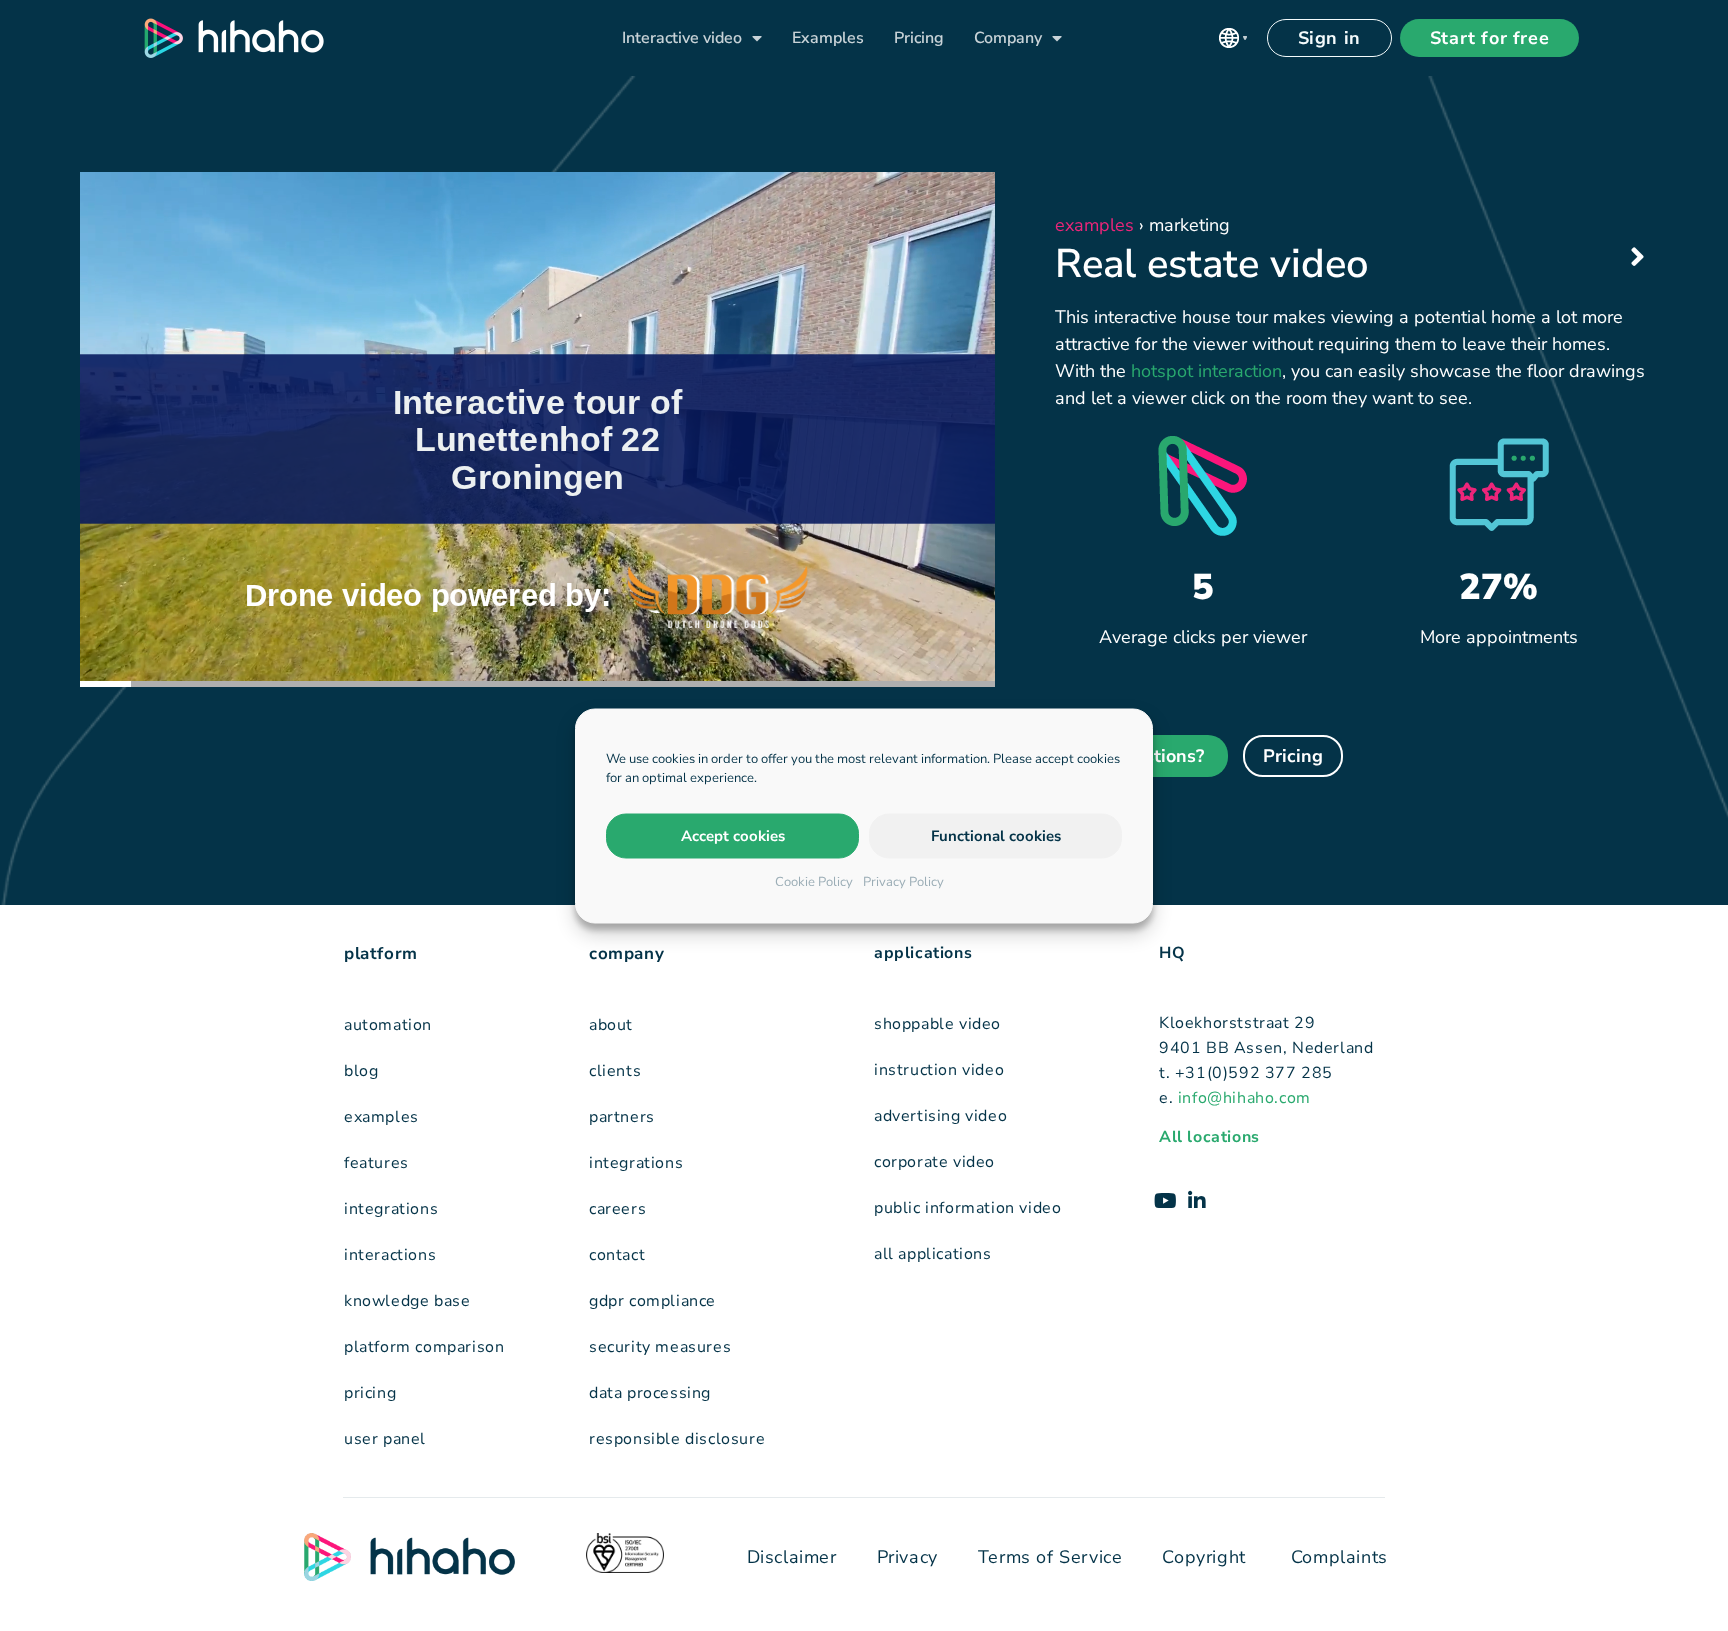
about (611, 1025)
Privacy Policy (903, 881)
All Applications (933, 1254)
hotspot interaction (1206, 371)
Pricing (919, 38)
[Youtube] (1165, 1201)
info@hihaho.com (1244, 1098)
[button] (1233, 38)
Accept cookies (733, 836)
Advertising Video (940, 1116)
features (376, 1163)
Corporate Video (934, 1162)
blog (361, 1071)
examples (381, 1117)
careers (617, 1209)
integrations (391, 1209)
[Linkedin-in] (1197, 1201)
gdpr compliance (652, 1301)
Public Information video (967, 1208)
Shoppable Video (937, 1024)
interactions (390, 1255)
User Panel (385, 1439)
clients (615, 1071)
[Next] (1624, 258)
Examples (828, 38)
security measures (660, 1347)
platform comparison (424, 1347)
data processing (650, 1393)
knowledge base (407, 1301)
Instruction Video (939, 1070)
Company (1008, 38)
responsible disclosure (677, 1439)
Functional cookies (996, 836)
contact (617, 1255)
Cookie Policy (814, 881)
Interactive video (682, 38)
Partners (622, 1117)
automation (388, 1025)
